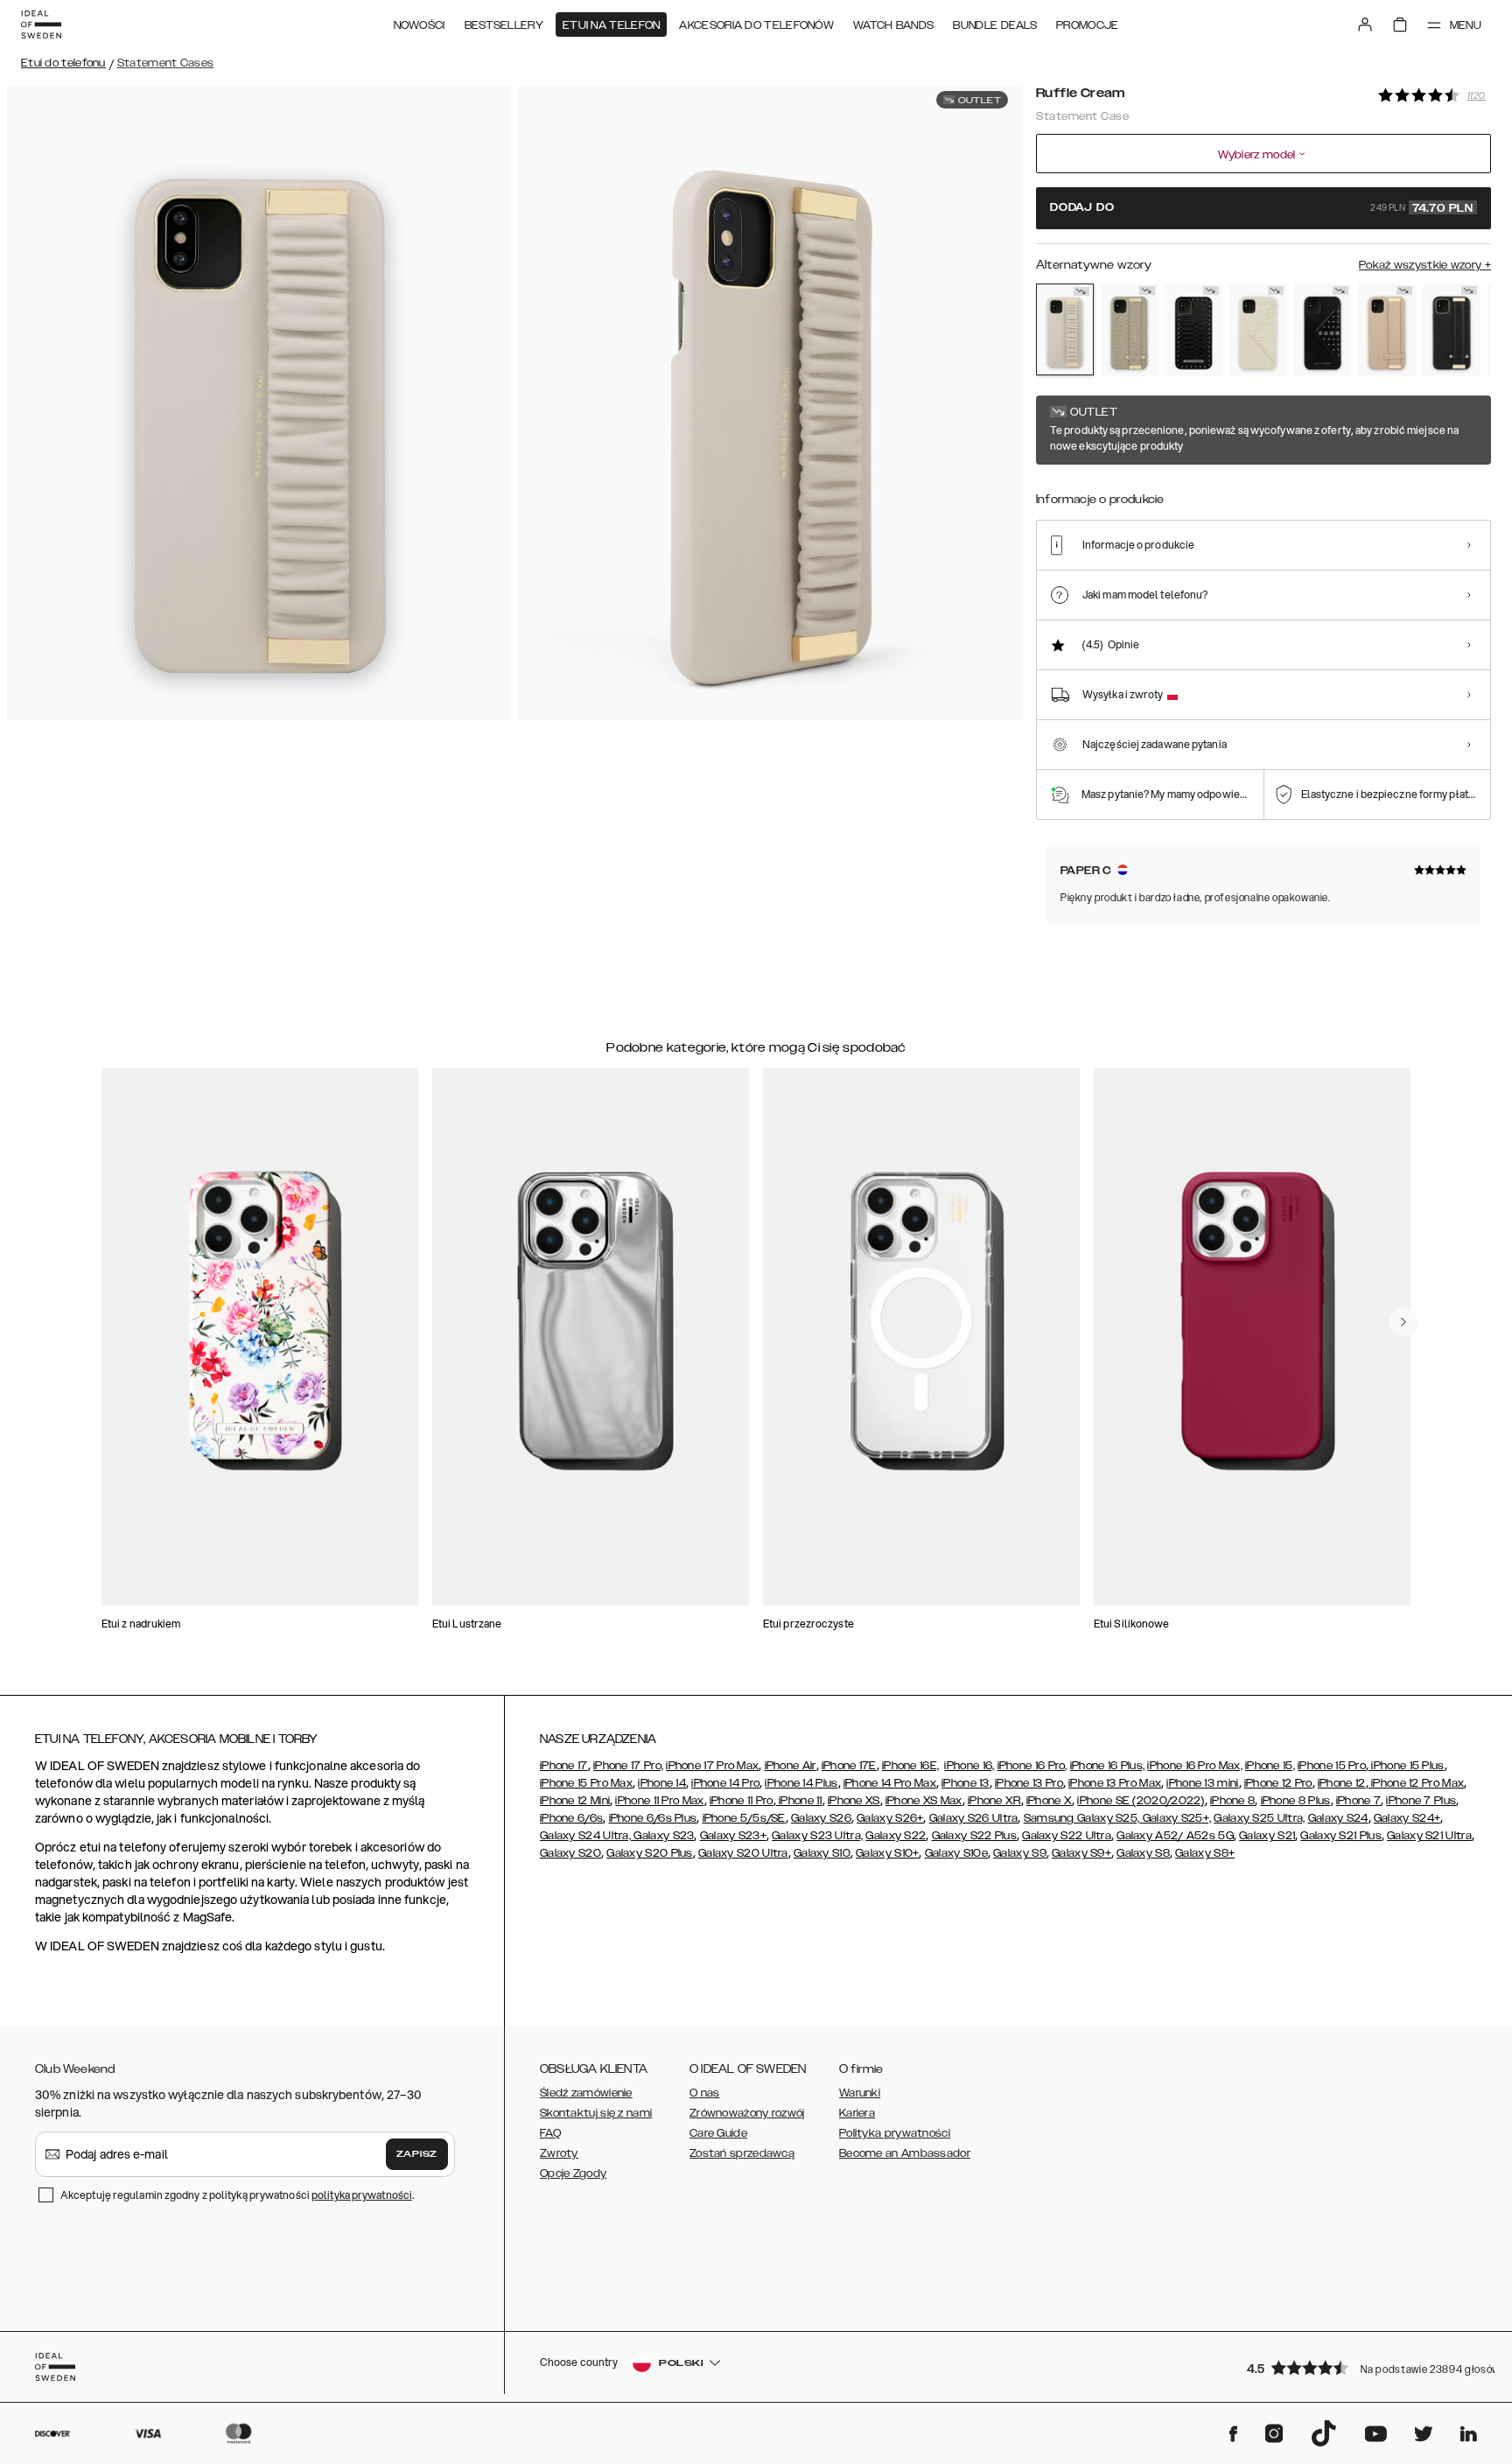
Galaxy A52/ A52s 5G (1175, 1836)
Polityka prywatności (895, 2133)
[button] (1363, 2367)
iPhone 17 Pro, (628, 1766)
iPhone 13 (966, 1783)
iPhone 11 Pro (742, 1801)
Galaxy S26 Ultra (974, 1818)
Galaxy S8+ (1205, 1853)
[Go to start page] (41, 24)
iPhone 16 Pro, (1032, 1766)
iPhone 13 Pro (1029, 1783)
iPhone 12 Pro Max (1416, 1783)
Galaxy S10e (956, 1853)
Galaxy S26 (821, 1818)
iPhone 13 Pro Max (1115, 1783)
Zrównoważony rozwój (747, 2113)
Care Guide (718, 2133)
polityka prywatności (362, 2195)
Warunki (860, 2093)
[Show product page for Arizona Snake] (1130, 330)
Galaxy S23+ (733, 1836)
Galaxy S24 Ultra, (585, 1836)
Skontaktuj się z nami (596, 2113)
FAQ (550, 2133)
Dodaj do (1262, 208)
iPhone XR (994, 1801)
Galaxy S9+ (1081, 1853)
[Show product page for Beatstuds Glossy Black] (1323, 330)
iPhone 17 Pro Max (712, 1766)
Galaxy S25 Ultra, (1259, 1818)
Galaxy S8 (1143, 1853)
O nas (705, 2093)
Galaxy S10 (822, 1853)
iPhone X (1049, 1801)
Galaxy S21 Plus (1341, 1836)
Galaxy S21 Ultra (1429, 1836)
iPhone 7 (1358, 1801)
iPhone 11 (799, 1801)
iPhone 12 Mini (575, 1801)
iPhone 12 (1342, 1783)
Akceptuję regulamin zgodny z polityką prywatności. (237, 2195)
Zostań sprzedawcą (742, 2153)
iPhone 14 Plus (801, 1783)
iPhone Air (791, 1766)
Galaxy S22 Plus (975, 1836)
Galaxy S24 (1338, 1818)
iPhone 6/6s (571, 1818)
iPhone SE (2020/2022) (1141, 1801)
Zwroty (559, 2153)
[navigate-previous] (1403, 1322)
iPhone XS (854, 1801)
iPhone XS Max (924, 1801)
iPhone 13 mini (1202, 1783)
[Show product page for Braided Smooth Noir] (1452, 330)
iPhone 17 (564, 1766)
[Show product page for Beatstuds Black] (1193, 330)
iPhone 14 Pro (725, 1783)
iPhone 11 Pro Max (659, 1801)
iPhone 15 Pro (1332, 1766)
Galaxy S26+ (890, 1818)
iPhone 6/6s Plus (653, 1818)
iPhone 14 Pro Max (890, 1783)
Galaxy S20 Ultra (743, 1853)
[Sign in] (1365, 24)
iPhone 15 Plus (1407, 1766)
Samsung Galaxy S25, (1082, 1818)
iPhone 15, (1270, 1766)
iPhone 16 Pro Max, (1194, 1766)
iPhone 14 (662, 1783)
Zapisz (417, 2154)
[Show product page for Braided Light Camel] (1387, 330)
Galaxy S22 (896, 1836)
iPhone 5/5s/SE (744, 1818)
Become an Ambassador (905, 2153)
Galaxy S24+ (1407, 1818)
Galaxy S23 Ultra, (817, 1836)
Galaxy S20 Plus (650, 1853)
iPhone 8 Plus (1296, 1801)
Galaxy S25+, (1175, 1818)
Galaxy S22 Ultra (1067, 1836)
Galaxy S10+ (887, 1853)
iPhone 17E (849, 1766)
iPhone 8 (1232, 1801)
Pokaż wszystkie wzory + (1425, 265)
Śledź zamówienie (586, 2093)
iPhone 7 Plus (1421, 1801)
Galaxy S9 (1020, 1853)
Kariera (857, 2113)
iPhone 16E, (910, 1766)
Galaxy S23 (662, 1836)
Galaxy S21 (1267, 1836)
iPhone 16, (969, 1766)
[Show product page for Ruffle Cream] (1065, 329)
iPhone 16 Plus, (1108, 1766)
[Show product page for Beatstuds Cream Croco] (1258, 330)
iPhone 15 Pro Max (586, 1783)
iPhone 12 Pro (1278, 1783)
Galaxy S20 (570, 1853)
